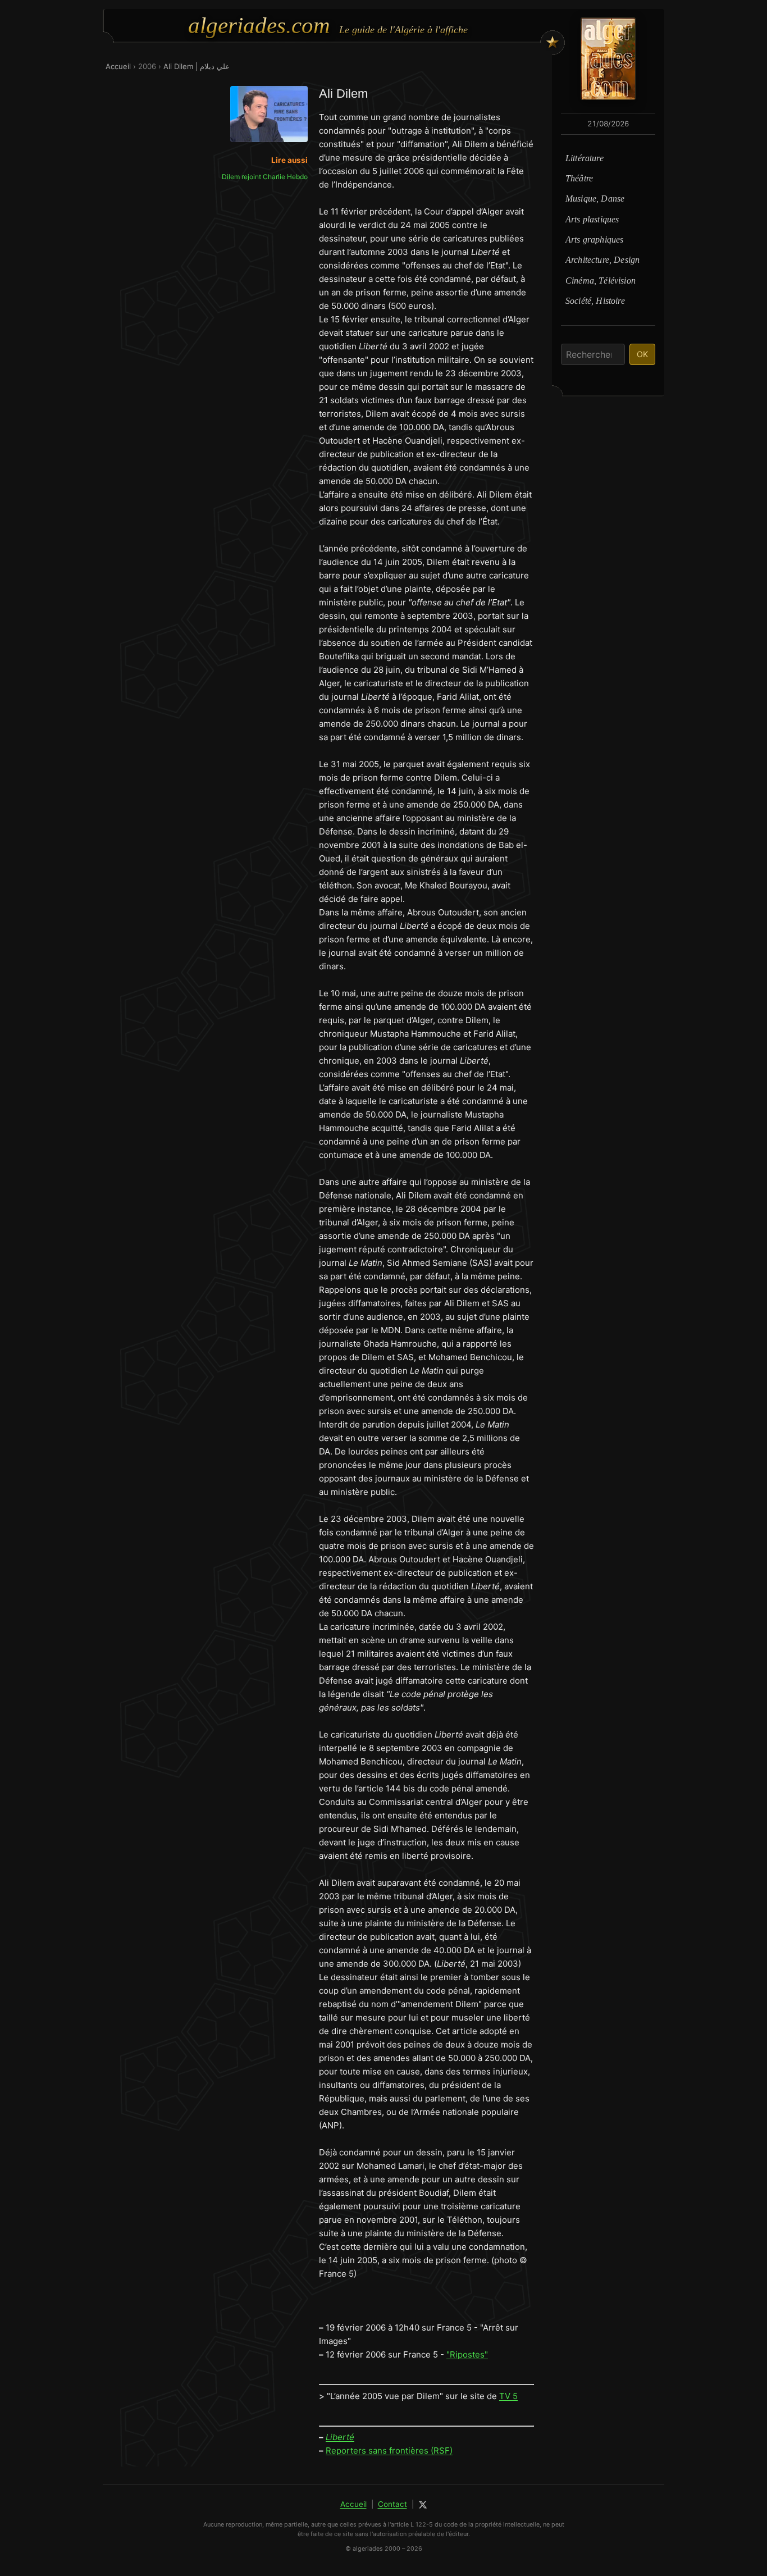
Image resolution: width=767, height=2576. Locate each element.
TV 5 (508, 2396)
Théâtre (579, 178)
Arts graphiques (594, 240)
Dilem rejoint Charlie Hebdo (265, 177)
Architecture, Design (602, 260)
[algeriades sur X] (423, 2505)
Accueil (118, 66)
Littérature (585, 158)
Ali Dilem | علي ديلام (197, 66)
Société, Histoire (595, 301)
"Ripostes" (467, 2354)
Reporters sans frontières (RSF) (389, 2450)
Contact (392, 2504)
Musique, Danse (595, 199)
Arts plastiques (592, 219)
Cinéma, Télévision (601, 281)
